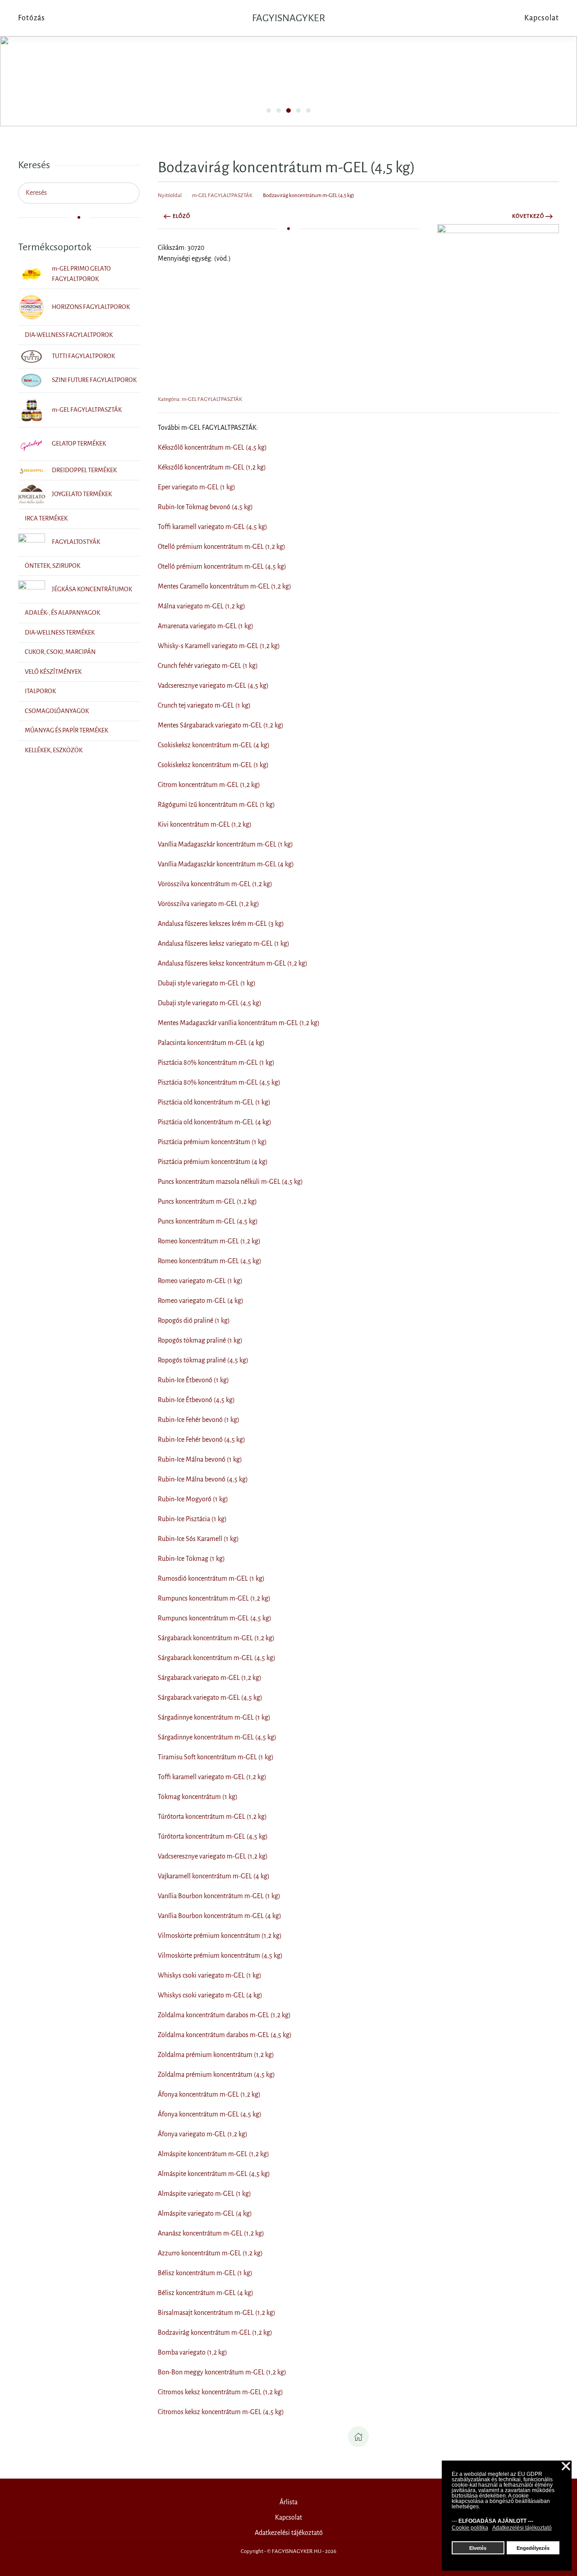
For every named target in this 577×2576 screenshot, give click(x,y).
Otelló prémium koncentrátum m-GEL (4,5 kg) (222, 566)
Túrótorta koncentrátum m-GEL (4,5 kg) (213, 1836)
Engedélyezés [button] (533, 2548)
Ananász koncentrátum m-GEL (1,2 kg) (211, 2233)
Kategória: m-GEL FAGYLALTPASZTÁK (200, 399)
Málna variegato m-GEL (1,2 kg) (201, 606)
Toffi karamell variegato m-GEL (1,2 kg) (212, 1777)
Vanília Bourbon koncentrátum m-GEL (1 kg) (219, 1896)
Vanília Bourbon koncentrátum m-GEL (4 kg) (220, 1916)
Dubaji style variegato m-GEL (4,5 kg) (210, 1003)
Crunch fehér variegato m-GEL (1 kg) (208, 666)
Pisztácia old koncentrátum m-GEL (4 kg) (215, 1122)
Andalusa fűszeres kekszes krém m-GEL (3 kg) (221, 924)
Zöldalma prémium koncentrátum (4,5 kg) (216, 2075)
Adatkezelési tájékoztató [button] (522, 2528)
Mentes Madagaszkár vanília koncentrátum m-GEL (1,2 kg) (239, 1023)
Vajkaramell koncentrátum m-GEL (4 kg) (214, 1876)
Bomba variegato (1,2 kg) (192, 2352)
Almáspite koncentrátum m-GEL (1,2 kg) (213, 2154)
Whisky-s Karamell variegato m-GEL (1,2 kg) (219, 646)
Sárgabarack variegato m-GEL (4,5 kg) (210, 1697)
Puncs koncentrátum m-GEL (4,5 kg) (208, 1221)
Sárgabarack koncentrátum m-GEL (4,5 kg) (217, 1658)
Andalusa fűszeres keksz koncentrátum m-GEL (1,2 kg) (233, 963)
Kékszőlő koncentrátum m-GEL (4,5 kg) (212, 447)
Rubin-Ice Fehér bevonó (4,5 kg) (201, 1440)
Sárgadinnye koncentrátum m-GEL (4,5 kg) (217, 1737)
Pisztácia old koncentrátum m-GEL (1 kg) (214, 1102)
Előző (181, 216)
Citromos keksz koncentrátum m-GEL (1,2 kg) (220, 2392)
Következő (528, 216)
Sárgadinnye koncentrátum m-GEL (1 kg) (214, 1717)
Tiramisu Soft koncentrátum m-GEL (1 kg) (216, 1757)
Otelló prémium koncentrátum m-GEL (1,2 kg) (222, 547)
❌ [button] (566, 2467)
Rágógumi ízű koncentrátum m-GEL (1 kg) (216, 805)
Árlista (288, 2502)
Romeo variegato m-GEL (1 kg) (200, 1281)
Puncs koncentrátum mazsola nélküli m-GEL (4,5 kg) (230, 1182)
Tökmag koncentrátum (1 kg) (198, 1797)
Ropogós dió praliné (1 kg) (194, 1320)
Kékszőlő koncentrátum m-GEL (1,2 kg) (212, 467)
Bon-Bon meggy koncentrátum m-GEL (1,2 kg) (222, 2372)
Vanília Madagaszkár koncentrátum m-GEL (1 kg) (225, 844)
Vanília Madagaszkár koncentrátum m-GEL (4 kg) (226, 864)
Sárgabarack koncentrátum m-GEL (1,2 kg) (216, 1638)
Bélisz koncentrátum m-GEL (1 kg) (205, 2273)
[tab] (269, 110)
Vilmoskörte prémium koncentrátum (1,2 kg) (220, 1936)
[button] (498, 305)
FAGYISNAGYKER (288, 18)
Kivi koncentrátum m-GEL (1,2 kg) (205, 824)
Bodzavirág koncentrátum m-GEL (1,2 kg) (215, 2332)
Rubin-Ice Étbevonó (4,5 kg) (196, 1400)
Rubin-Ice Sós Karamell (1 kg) (198, 1539)
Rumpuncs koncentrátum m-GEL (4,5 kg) (215, 1618)
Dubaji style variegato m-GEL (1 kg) (207, 983)
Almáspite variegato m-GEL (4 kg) (205, 2213)
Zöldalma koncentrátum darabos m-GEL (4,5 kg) (225, 2035)
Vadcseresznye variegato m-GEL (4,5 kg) (213, 685)
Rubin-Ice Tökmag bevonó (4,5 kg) (205, 507)
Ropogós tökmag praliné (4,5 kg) (203, 1360)
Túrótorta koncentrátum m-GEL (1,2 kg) (212, 1817)
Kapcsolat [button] (542, 18)
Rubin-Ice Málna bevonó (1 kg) (200, 1459)
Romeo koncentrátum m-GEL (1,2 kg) (209, 1241)
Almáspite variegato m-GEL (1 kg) (204, 2194)
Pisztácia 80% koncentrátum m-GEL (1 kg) (216, 1063)
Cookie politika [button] (470, 2528)
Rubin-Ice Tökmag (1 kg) (191, 1559)
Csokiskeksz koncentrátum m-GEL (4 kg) (214, 745)
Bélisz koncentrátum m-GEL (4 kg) (206, 2293)
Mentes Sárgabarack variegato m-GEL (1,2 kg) (221, 725)
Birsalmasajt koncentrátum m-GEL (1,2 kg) (217, 2313)
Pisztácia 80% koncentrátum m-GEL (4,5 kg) (219, 1082)
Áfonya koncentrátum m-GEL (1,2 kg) (209, 2094)
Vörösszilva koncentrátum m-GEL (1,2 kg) (215, 884)
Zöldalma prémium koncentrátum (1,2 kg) (216, 2055)
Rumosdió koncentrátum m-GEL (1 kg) (211, 1578)
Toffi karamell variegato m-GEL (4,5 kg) (213, 527)
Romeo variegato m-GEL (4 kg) (201, 1301)
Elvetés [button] (478, 2548)
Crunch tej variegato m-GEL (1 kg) (204, 705)
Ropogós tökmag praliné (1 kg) (200, 1340)
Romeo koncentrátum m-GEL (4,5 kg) (210, 1261)
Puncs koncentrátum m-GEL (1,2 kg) (207, 1201)
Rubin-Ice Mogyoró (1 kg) (193, 1499)
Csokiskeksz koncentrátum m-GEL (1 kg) (213, 765)
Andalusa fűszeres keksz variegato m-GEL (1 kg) (224, 943)
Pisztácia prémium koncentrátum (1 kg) (212, 1142)
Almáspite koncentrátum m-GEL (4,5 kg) (214, 2174)
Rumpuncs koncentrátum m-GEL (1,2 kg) (214, 1598)
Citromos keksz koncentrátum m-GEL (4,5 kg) (221, 2412)
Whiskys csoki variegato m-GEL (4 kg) (210, 1995)
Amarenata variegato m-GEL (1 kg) (206, 626)
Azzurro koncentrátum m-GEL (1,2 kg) (210, 2253)
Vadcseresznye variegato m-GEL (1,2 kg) (213, 1856)
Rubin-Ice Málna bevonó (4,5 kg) (203, 1479)
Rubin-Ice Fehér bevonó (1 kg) (199, 1420)
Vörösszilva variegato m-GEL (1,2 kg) (208, 904)
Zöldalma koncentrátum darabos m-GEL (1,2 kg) (224, 2015)
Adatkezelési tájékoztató (289, 2533)
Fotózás (32, 18)
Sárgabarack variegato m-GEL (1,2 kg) (210, 1678)
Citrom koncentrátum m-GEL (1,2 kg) (209, 785)
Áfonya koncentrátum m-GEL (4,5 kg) (210, 2114)
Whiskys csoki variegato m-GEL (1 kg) (210, 1975)
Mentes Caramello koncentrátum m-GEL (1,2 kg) (224, 586)
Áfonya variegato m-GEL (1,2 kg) (203, 2134)
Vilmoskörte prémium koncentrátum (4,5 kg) (220, 1955)
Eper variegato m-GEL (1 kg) (197, 487)
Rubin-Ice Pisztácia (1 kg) (192, 1519)
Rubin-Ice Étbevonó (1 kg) (193, 1380)
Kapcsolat (288, 2517)
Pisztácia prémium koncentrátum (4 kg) (213, 1162)
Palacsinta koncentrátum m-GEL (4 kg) (211, 1043)
